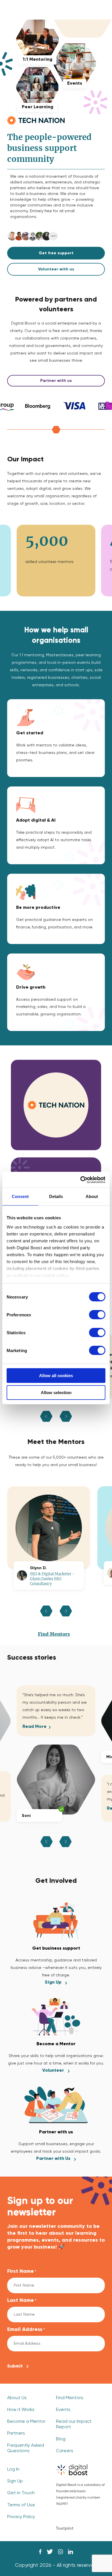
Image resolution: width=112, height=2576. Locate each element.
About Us (17, 2398)
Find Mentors (54, 1634)
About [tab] (92, 1196)
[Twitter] (50, 2552)
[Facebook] (40, 2552)
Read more (34, 1727)
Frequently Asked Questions (26, 2448)
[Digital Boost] (72, 2470)
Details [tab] (56, 1196)
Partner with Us (53, 2159)
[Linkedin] (71, 2552)
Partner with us (56, 381)
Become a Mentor (26, 2422)
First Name (22, 2271)
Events (63, 2410)
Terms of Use (21, 2505)
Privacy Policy (21, 2517)
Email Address (26, 2329)
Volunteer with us (56, 269)
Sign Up (53, 1982)
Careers (65, 2451)
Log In (13, 2469)
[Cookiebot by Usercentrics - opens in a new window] (81, 1180)
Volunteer (53, 2071)
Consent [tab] (20, 1196)
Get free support (56, 253)
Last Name (22, 2300)
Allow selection (56, 1393)
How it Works (21, 2410)
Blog (61, 2439)
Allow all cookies (56, 1376)
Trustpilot (65, 2528)
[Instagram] (60, 2552)
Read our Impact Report (74, 2424)
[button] (47, 1842)
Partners (16, 2433)
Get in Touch (21, 2493)
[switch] (97, 1315)
